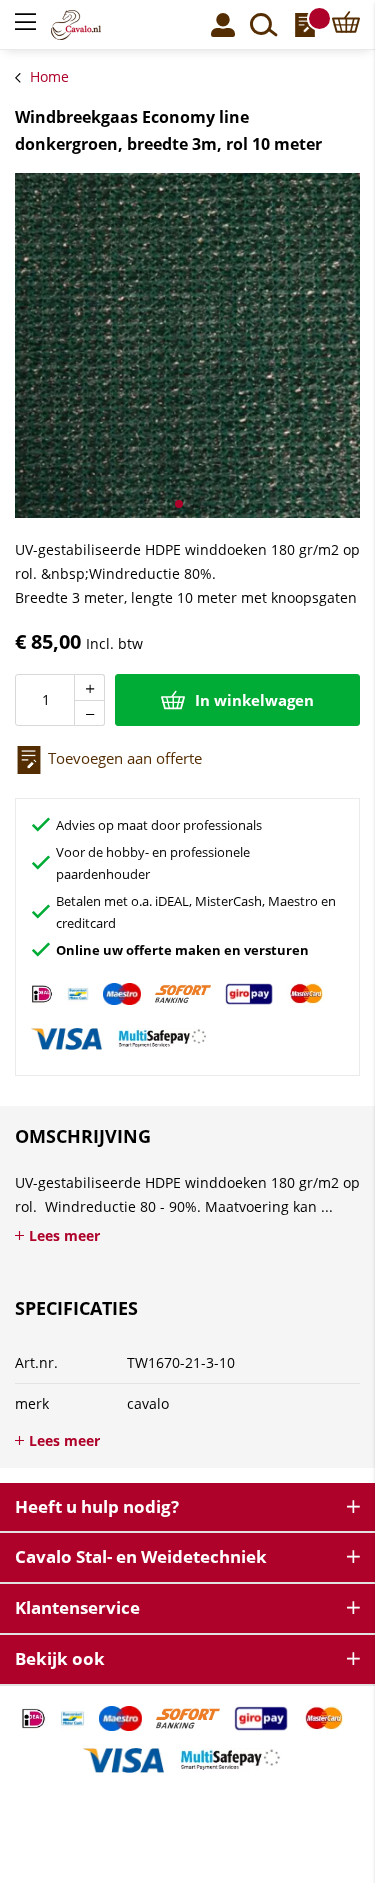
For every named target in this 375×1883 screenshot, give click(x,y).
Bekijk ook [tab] (60, 1658)
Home (49, 76)
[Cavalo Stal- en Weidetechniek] (90, 25)
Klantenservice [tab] (77, 1607)
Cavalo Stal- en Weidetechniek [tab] (141, 1556)
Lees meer (64, 1235)
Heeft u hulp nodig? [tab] (97, 1506)
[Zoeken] (264, 25)
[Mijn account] (223, 25)
